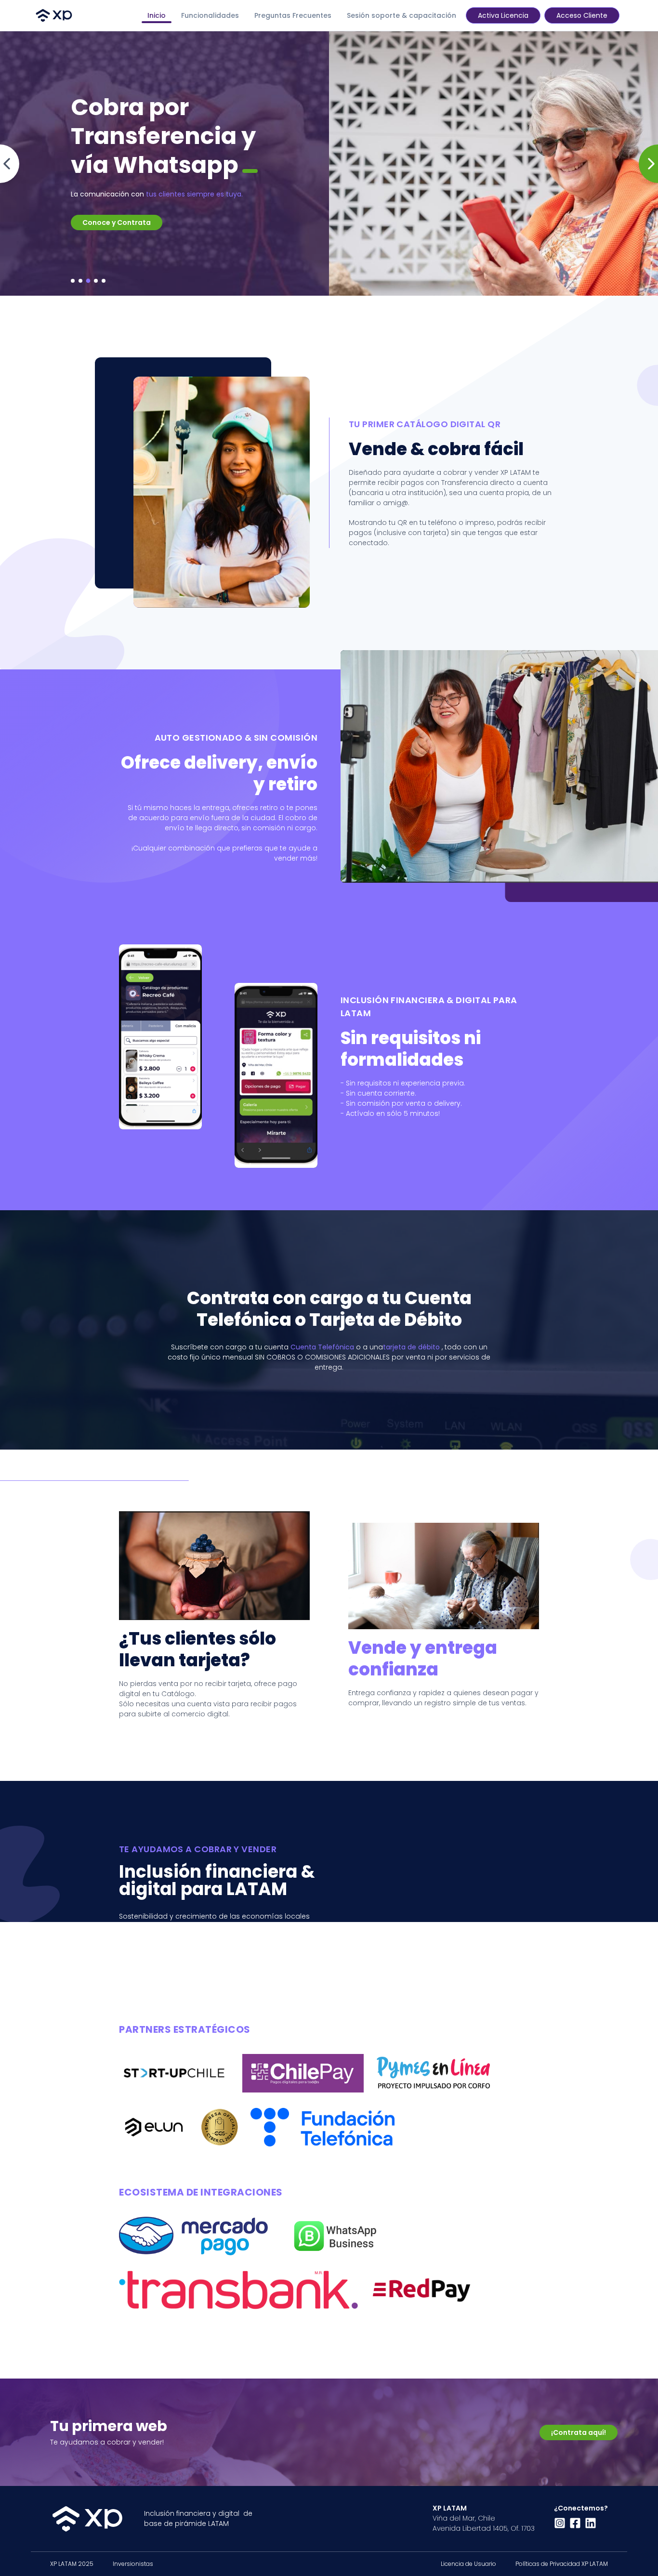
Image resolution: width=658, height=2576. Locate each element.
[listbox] (329, 163)
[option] (329, 163)
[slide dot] (73, 281)
